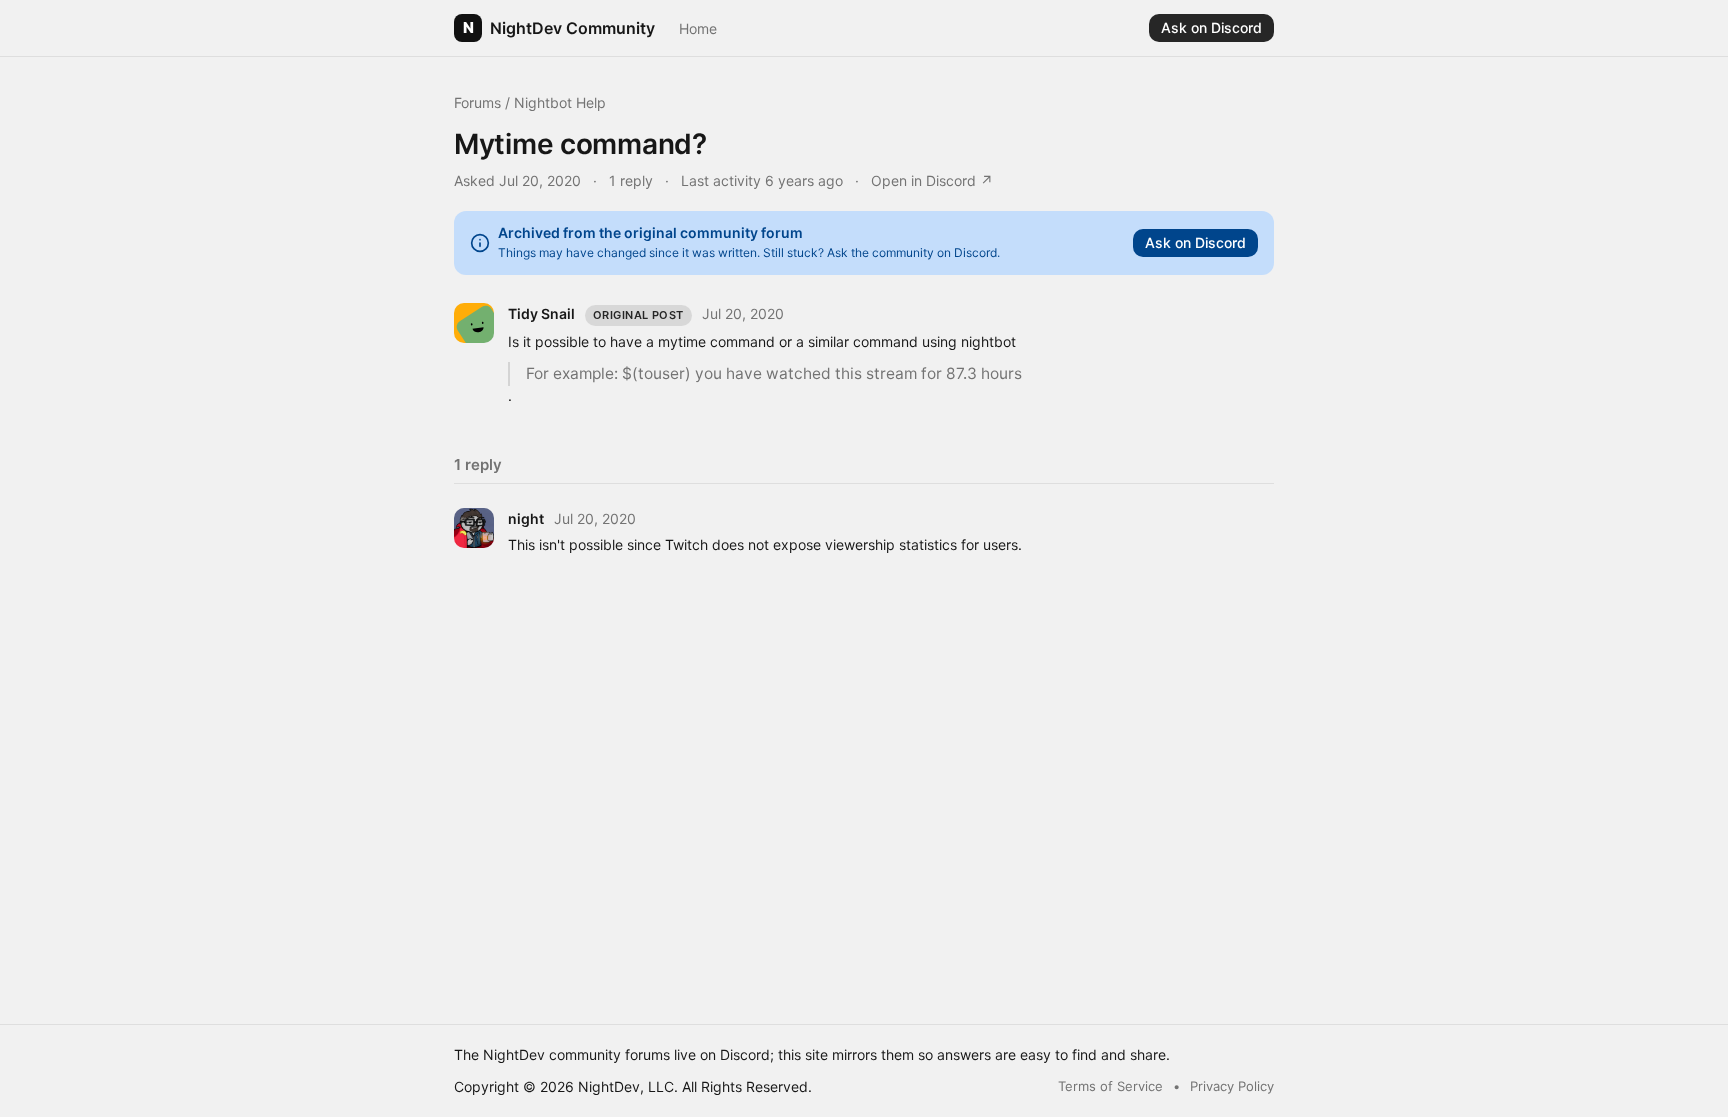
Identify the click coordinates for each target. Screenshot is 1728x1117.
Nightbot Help (560, 102)
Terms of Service (1110, 1086)
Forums (477, 102)
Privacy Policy (1232, 1086)
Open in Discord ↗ (932, 180)
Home (698, 28)
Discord (745, 1054)
